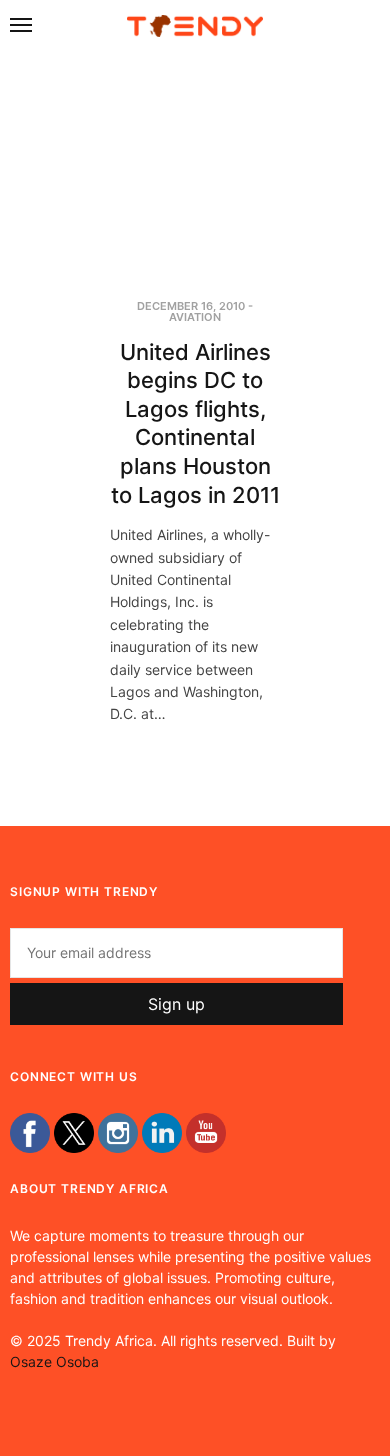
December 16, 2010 (191, 306)
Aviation (195, 317)
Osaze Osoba (54, 1361)
